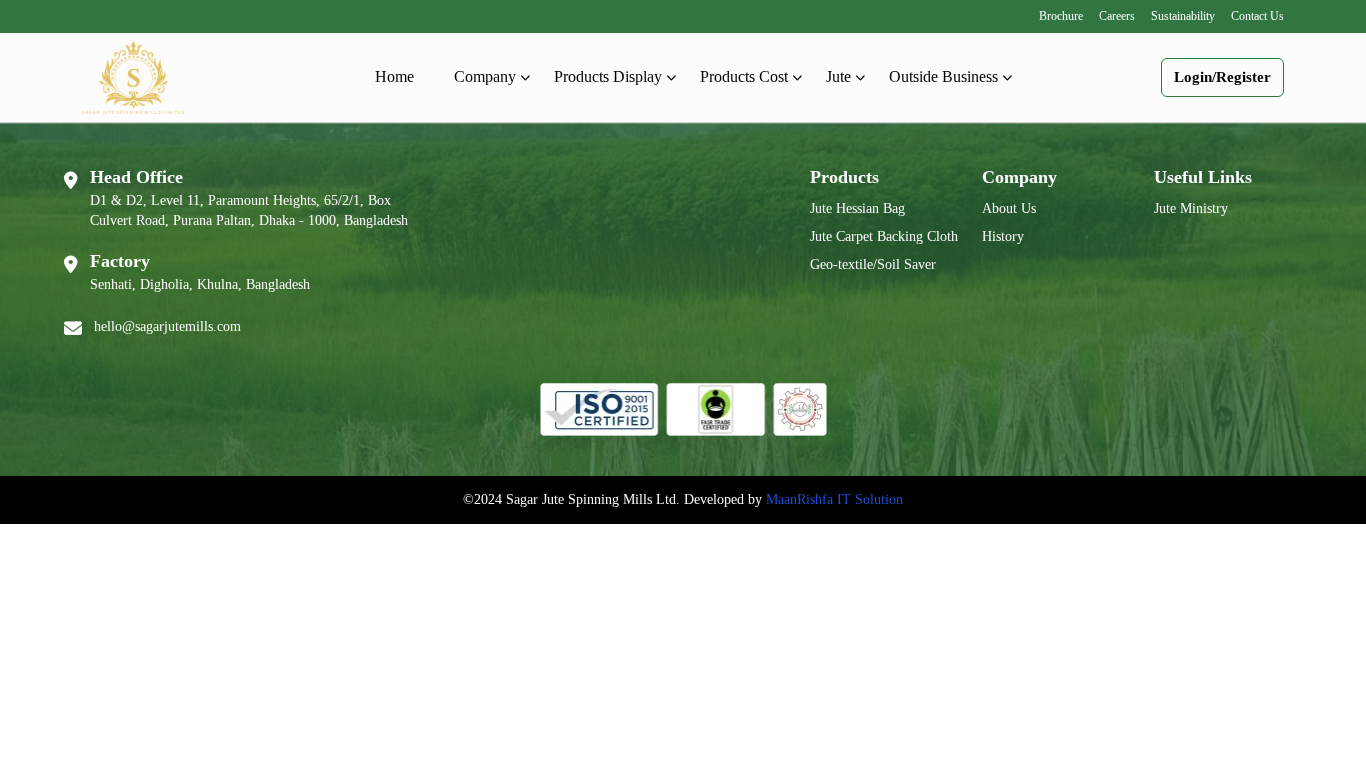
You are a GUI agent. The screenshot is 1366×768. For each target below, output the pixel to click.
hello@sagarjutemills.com (167, 326)
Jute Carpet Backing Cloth (884, 236)
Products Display (608, 76)
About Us (1009, 208)
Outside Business (943, 76)
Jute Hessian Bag (857, 208)
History (1003, 236)
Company (485, 76)
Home (394, 76)
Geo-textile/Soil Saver (873, 264)
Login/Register (1222, 77)
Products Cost (744, 76)
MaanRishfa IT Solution (834, 499)
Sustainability (1183, 16)
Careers (1117, 16)
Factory (120, 261)
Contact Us (1257, 16)
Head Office (136, 177)
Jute (838, 76)
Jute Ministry (1191, 208)
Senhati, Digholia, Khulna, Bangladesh (200, 284)
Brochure (1061, 16)
